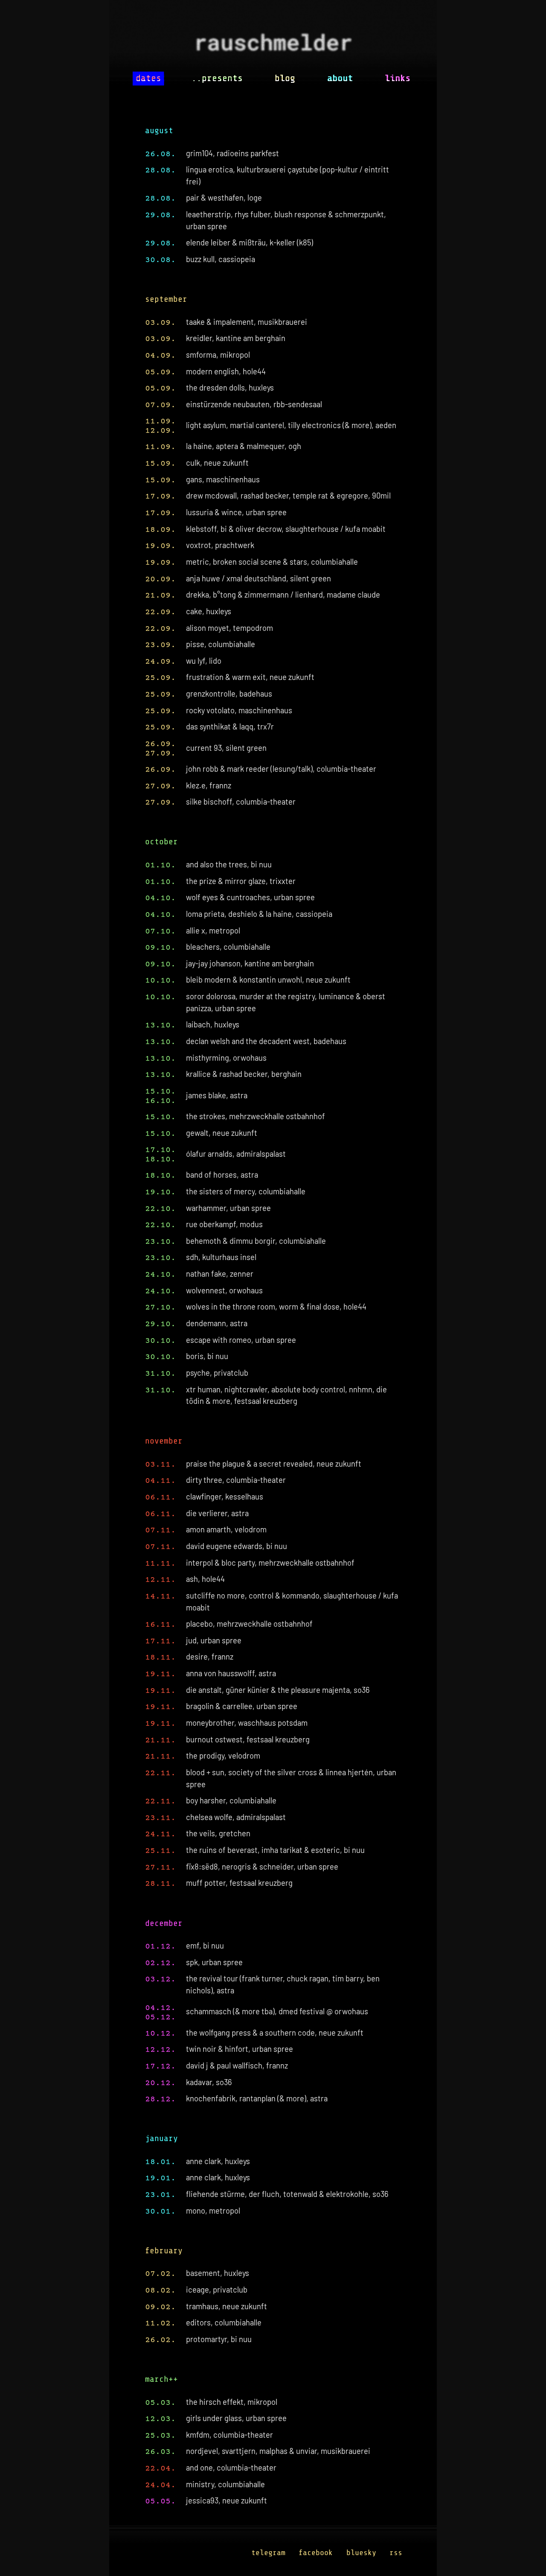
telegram (268, 2553)
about (340, 78)
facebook (316, 2553)
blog (285, 78)
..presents (217, 78)
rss (396, 2553)
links (398, 78)
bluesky (361, 2553)
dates (148, 78)
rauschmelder (273, 45)
